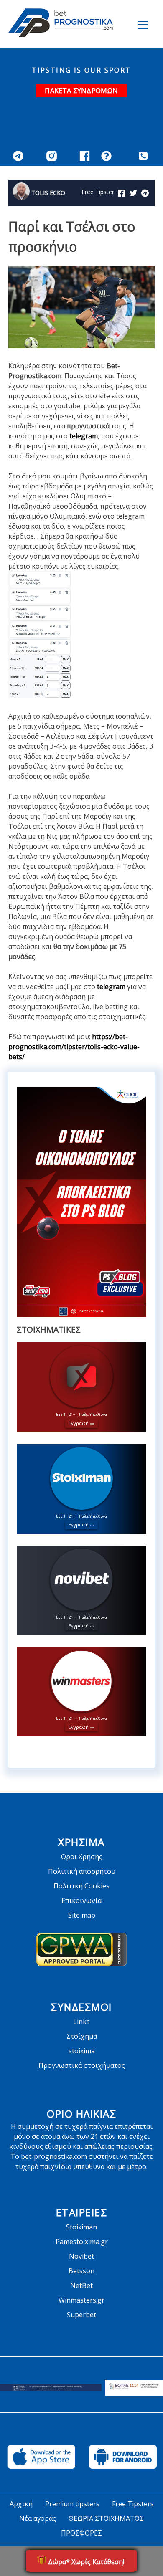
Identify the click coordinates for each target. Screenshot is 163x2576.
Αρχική (21, 2504)
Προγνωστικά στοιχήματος (82, 2065)
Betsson (81, 2271)
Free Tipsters (133, 2504)
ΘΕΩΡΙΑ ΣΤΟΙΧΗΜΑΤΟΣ (106, 2518)
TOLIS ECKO (48, 193)
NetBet (81, 2285)
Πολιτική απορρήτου (82, 1871)
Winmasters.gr (81, 2300)
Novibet (81, 2256)
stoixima (82, 2051)
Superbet (81, 2315)
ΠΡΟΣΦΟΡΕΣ (81, 2533)
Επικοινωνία (81, 1900)
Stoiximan (81, 2227)
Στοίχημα (82, 2036)
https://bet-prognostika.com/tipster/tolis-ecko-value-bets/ (74, 1047)
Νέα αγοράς (38, 2518)
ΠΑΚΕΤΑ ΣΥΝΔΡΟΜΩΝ (81, 91)
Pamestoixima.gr (82, 2242)
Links (81, 2022)
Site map (82, 1915)
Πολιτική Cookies (81, 1886)
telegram (84, 436)
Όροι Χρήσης (81, 1857)
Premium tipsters (72, 2504)
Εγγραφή (79, 1423)
